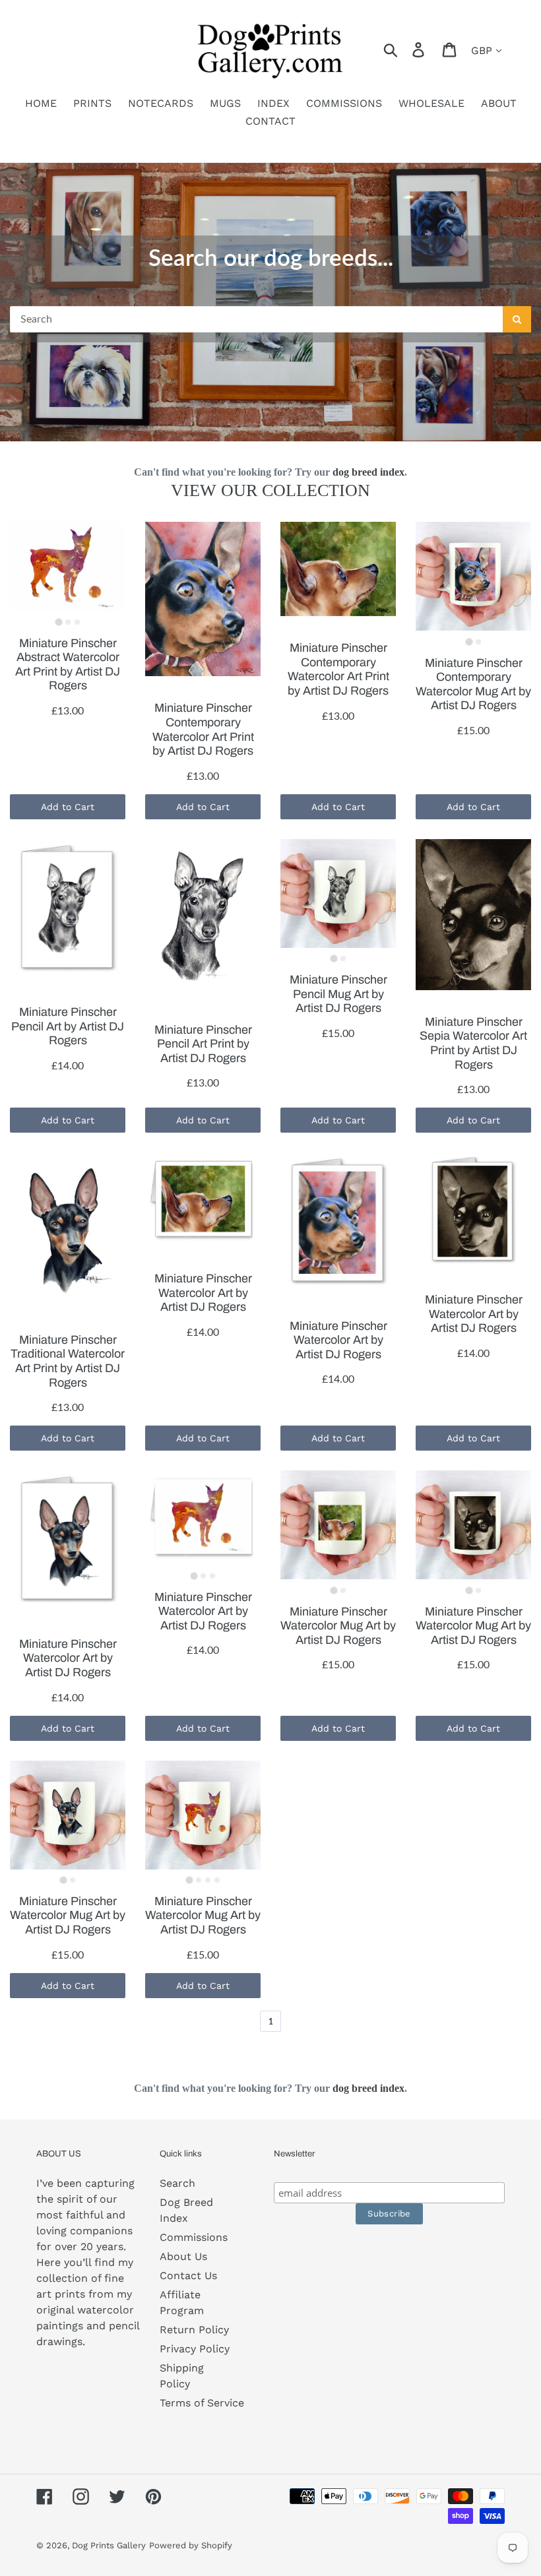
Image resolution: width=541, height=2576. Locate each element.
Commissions (194, 2237)
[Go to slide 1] (58, 622)
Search (177, 2183)
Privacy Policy (195, 2349)
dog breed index (368, 472)
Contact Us (188, 2276)
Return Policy (194, 2330)
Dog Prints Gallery (109, 2545)
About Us (183, 2256)
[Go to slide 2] (68, 622)
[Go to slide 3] (77, 622)
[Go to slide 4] (217, 1880)
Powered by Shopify (191, 2545)
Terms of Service (202, 2403)
